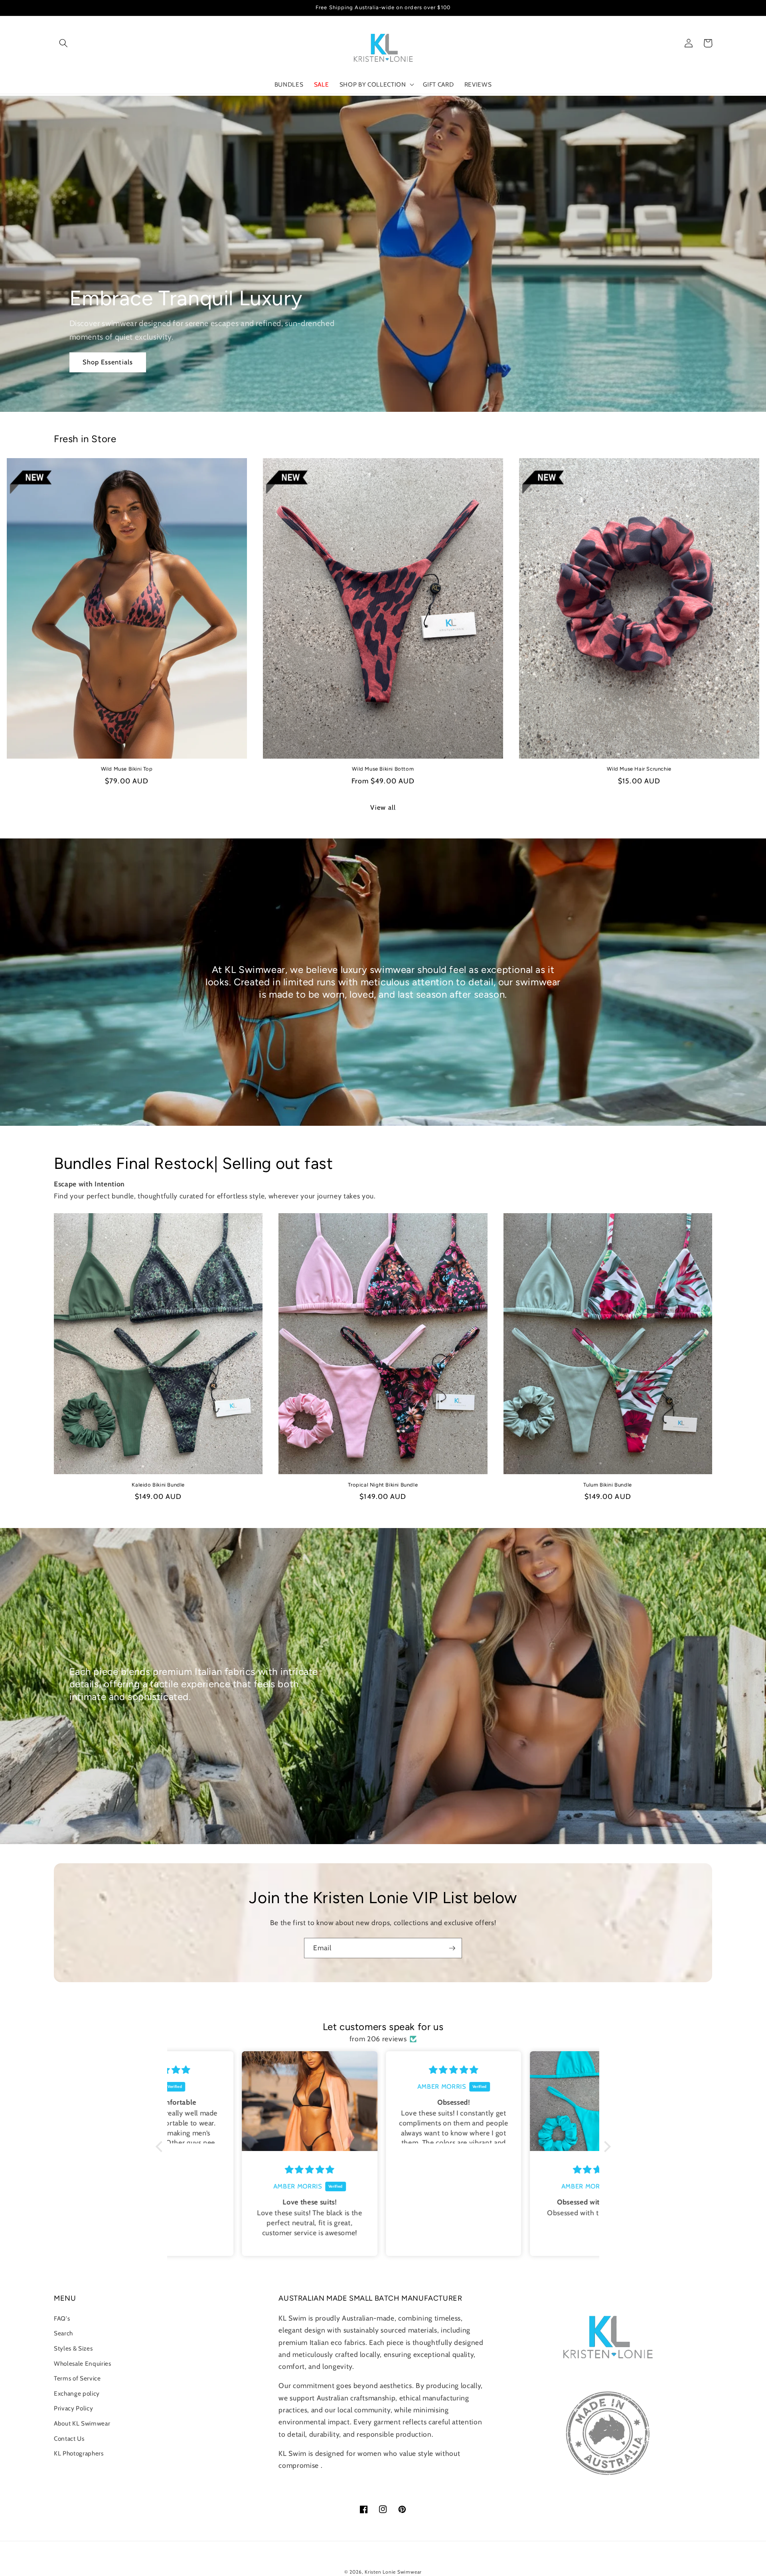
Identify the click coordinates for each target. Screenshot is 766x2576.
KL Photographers (79, 2453)
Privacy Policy (73, 2408)
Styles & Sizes (73, 2348)
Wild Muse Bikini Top (127, 769)
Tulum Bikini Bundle (607, 1485)
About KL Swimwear (82, 2423)
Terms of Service (77, 2378)
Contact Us (69, 2439)
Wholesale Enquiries (83, 2363)
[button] (63, 43)
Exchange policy (77, 2393)
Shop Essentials (108, 362)
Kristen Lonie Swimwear (393, 2572)
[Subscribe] (452, 1948)
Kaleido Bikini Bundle (158, 1485)
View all (383, 807)
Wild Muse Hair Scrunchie (639, 769)
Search (63, 2333)
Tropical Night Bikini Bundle (383, 1485)
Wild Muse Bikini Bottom (383, 769)
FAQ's (62, 2318)
